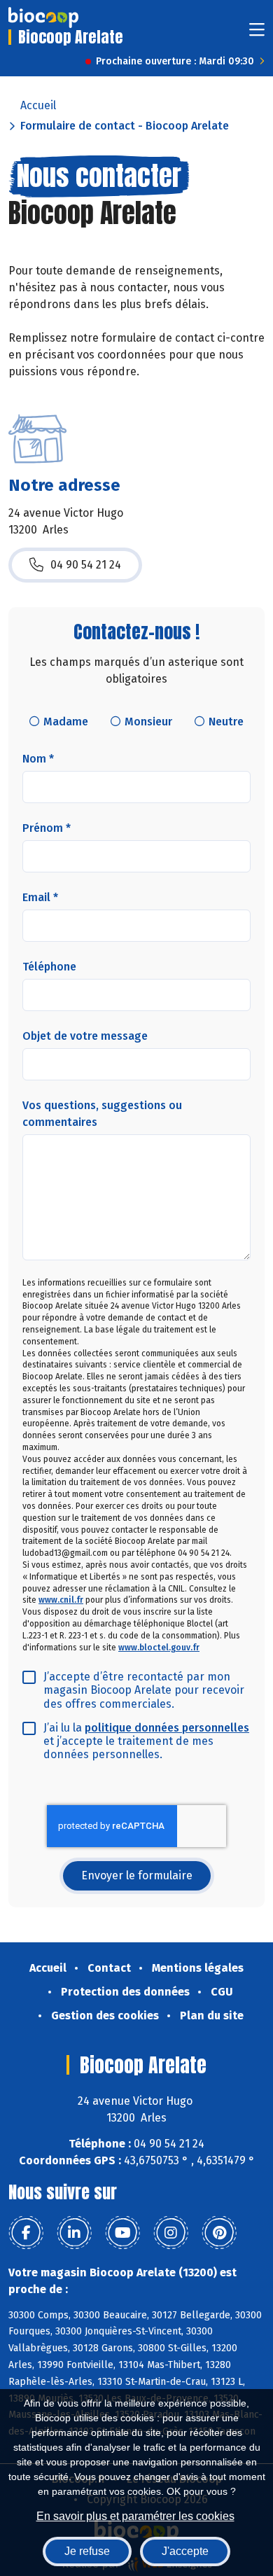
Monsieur (148, 722)
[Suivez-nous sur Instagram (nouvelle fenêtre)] (171, 2233)
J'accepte (185, 2551)
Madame (66, 722)
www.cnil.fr (61, 1600)
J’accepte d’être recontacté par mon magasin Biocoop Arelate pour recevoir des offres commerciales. (144, 1690)
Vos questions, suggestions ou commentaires (102, 1114)
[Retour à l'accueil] (43, 18)
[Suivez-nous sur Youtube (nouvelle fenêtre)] (122, 2233)
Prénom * (47, 828)
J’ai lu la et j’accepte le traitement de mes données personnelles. (146, 1741)
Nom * (38, 759)
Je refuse (87, 2551)
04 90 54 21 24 (86, 565)
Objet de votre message (85, 1036)
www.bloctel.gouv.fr (159, 1648)
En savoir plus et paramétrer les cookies (135, 2516)
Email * (40, 897)
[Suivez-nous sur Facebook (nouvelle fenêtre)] (26, 2233)
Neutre (226, 722)
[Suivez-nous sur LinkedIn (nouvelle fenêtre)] (74, 2233)
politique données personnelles (167, 1728)
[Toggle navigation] (257, 34)
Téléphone (49, 967)
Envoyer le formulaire (137, 1875)
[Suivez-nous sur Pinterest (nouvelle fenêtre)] (219, 2233)
